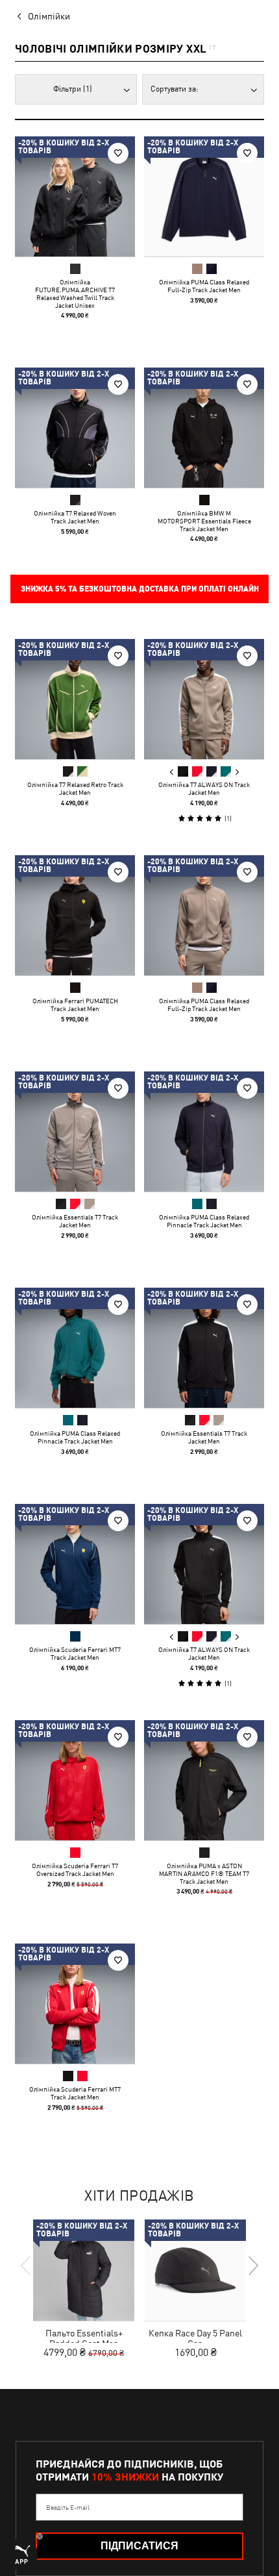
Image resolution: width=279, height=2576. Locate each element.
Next (237, 772)
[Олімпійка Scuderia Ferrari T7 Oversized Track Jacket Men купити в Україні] (75, 1780)
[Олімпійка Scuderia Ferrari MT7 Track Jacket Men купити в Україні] (75, 1564)
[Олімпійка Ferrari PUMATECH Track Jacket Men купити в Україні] (75, 915)
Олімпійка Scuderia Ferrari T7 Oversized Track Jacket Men (75, 1869)
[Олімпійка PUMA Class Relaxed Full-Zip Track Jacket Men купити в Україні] (204, 196)
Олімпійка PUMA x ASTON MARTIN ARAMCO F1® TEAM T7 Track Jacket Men (204, 1873)
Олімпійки (49, 16)
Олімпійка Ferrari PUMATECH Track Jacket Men (75, 1005)
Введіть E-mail (68, 2507)
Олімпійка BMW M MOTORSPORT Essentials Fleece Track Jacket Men (204, 521)
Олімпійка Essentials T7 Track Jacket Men (75, 1221)
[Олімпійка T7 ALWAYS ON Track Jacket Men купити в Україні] (204, 699)
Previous (172, 772)
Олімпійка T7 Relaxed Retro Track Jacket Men (75, 788)
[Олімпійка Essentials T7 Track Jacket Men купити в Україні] (75, 1132)
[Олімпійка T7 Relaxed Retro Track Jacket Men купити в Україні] (75, 699)
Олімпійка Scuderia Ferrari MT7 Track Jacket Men (75, 1653)
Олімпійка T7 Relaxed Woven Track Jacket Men (75, 517)
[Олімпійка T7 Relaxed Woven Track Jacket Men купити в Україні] (75, 428)
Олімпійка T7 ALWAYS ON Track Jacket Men (204, 788)
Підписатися (139, 2546)
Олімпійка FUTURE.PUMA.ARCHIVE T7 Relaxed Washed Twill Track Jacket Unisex (75, 294)
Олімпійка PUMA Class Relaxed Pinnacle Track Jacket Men (204, 1221)
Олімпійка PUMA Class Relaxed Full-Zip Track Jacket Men (204, 286)
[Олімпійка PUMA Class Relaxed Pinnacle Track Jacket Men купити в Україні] (204, 1132)
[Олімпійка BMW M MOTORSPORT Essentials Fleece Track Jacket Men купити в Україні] (204, 428)
